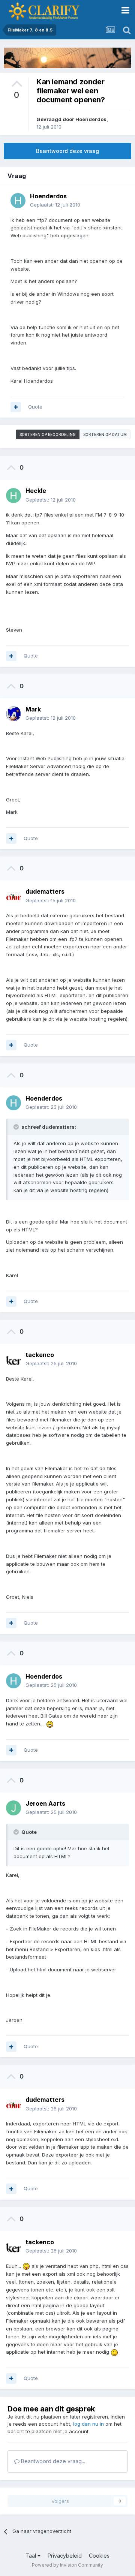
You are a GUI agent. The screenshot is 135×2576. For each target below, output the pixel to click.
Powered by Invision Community (67, 2565)
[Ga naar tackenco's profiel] (13, 1359)
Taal (31, 2556)
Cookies (99, 2556)
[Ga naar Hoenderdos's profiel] (18, 201)
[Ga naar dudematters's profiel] (13, 896)
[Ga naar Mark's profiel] (13, 714)
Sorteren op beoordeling (48, 434)
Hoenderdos (91, 119)
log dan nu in (88, 2424)
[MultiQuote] (16, 407)
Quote (35, 407)
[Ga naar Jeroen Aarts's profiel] (13, 1808)
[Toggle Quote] (17, 1127)
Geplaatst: (55, 205)
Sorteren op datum (105, 434)
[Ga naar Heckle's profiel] (13, 496)
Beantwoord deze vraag (67, 151)
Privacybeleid (65, 2556)
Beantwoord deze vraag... (52, 2461)
